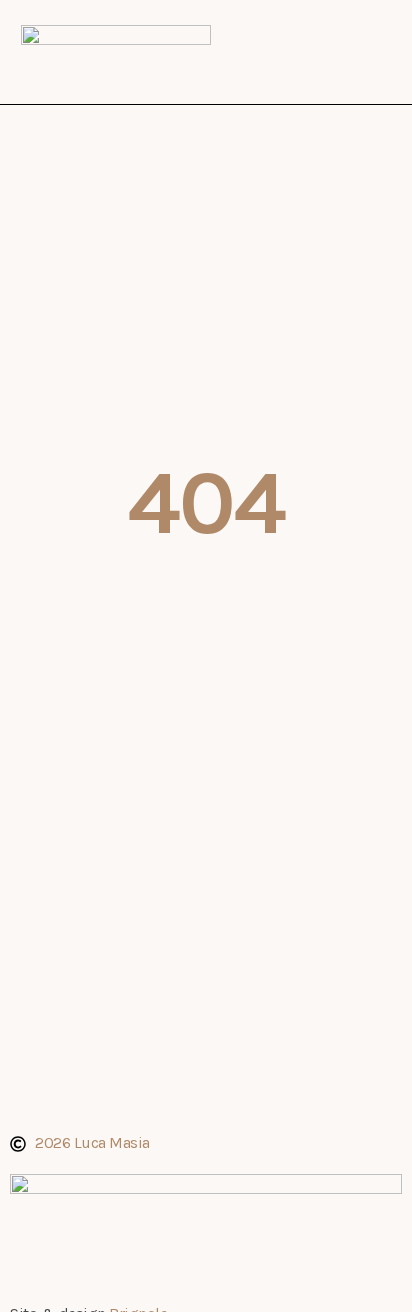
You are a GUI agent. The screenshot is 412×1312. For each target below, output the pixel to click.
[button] (321, 52)
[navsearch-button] (366, 49)
